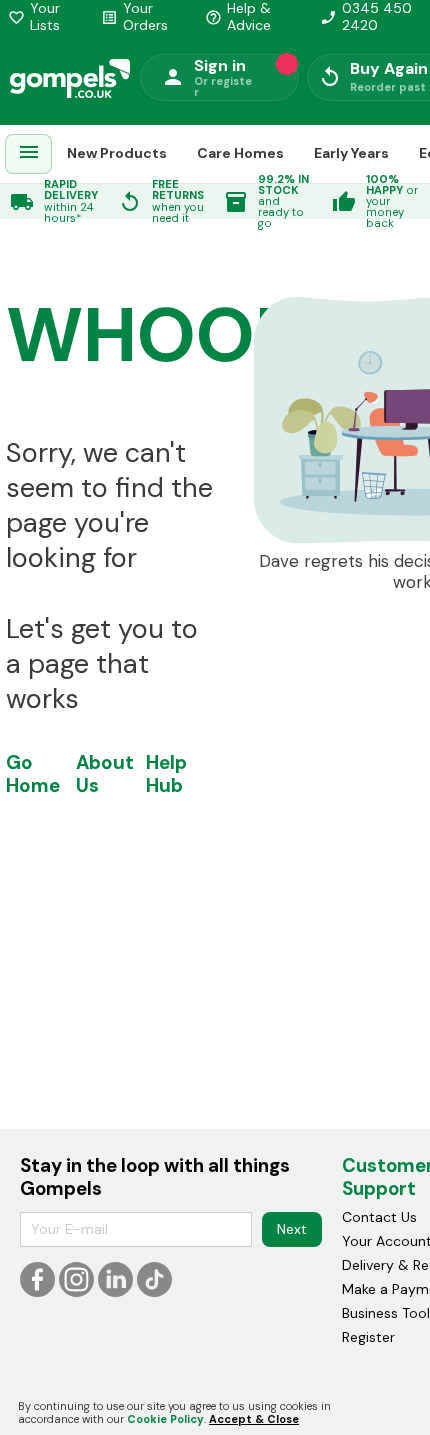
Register (368, 1337)
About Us (105, 774)
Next (292, 1229)
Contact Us (379, 1217)
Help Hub (166, 774)
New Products (117, 153)
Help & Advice (238, 17)
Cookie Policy (165, 1419)
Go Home (33, 774)
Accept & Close (254, 1419)
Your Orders (134, 17)
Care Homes (240, 153)
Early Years (351, 153)
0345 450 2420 (366, 17)
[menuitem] (29, 154)
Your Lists (34, 17)
